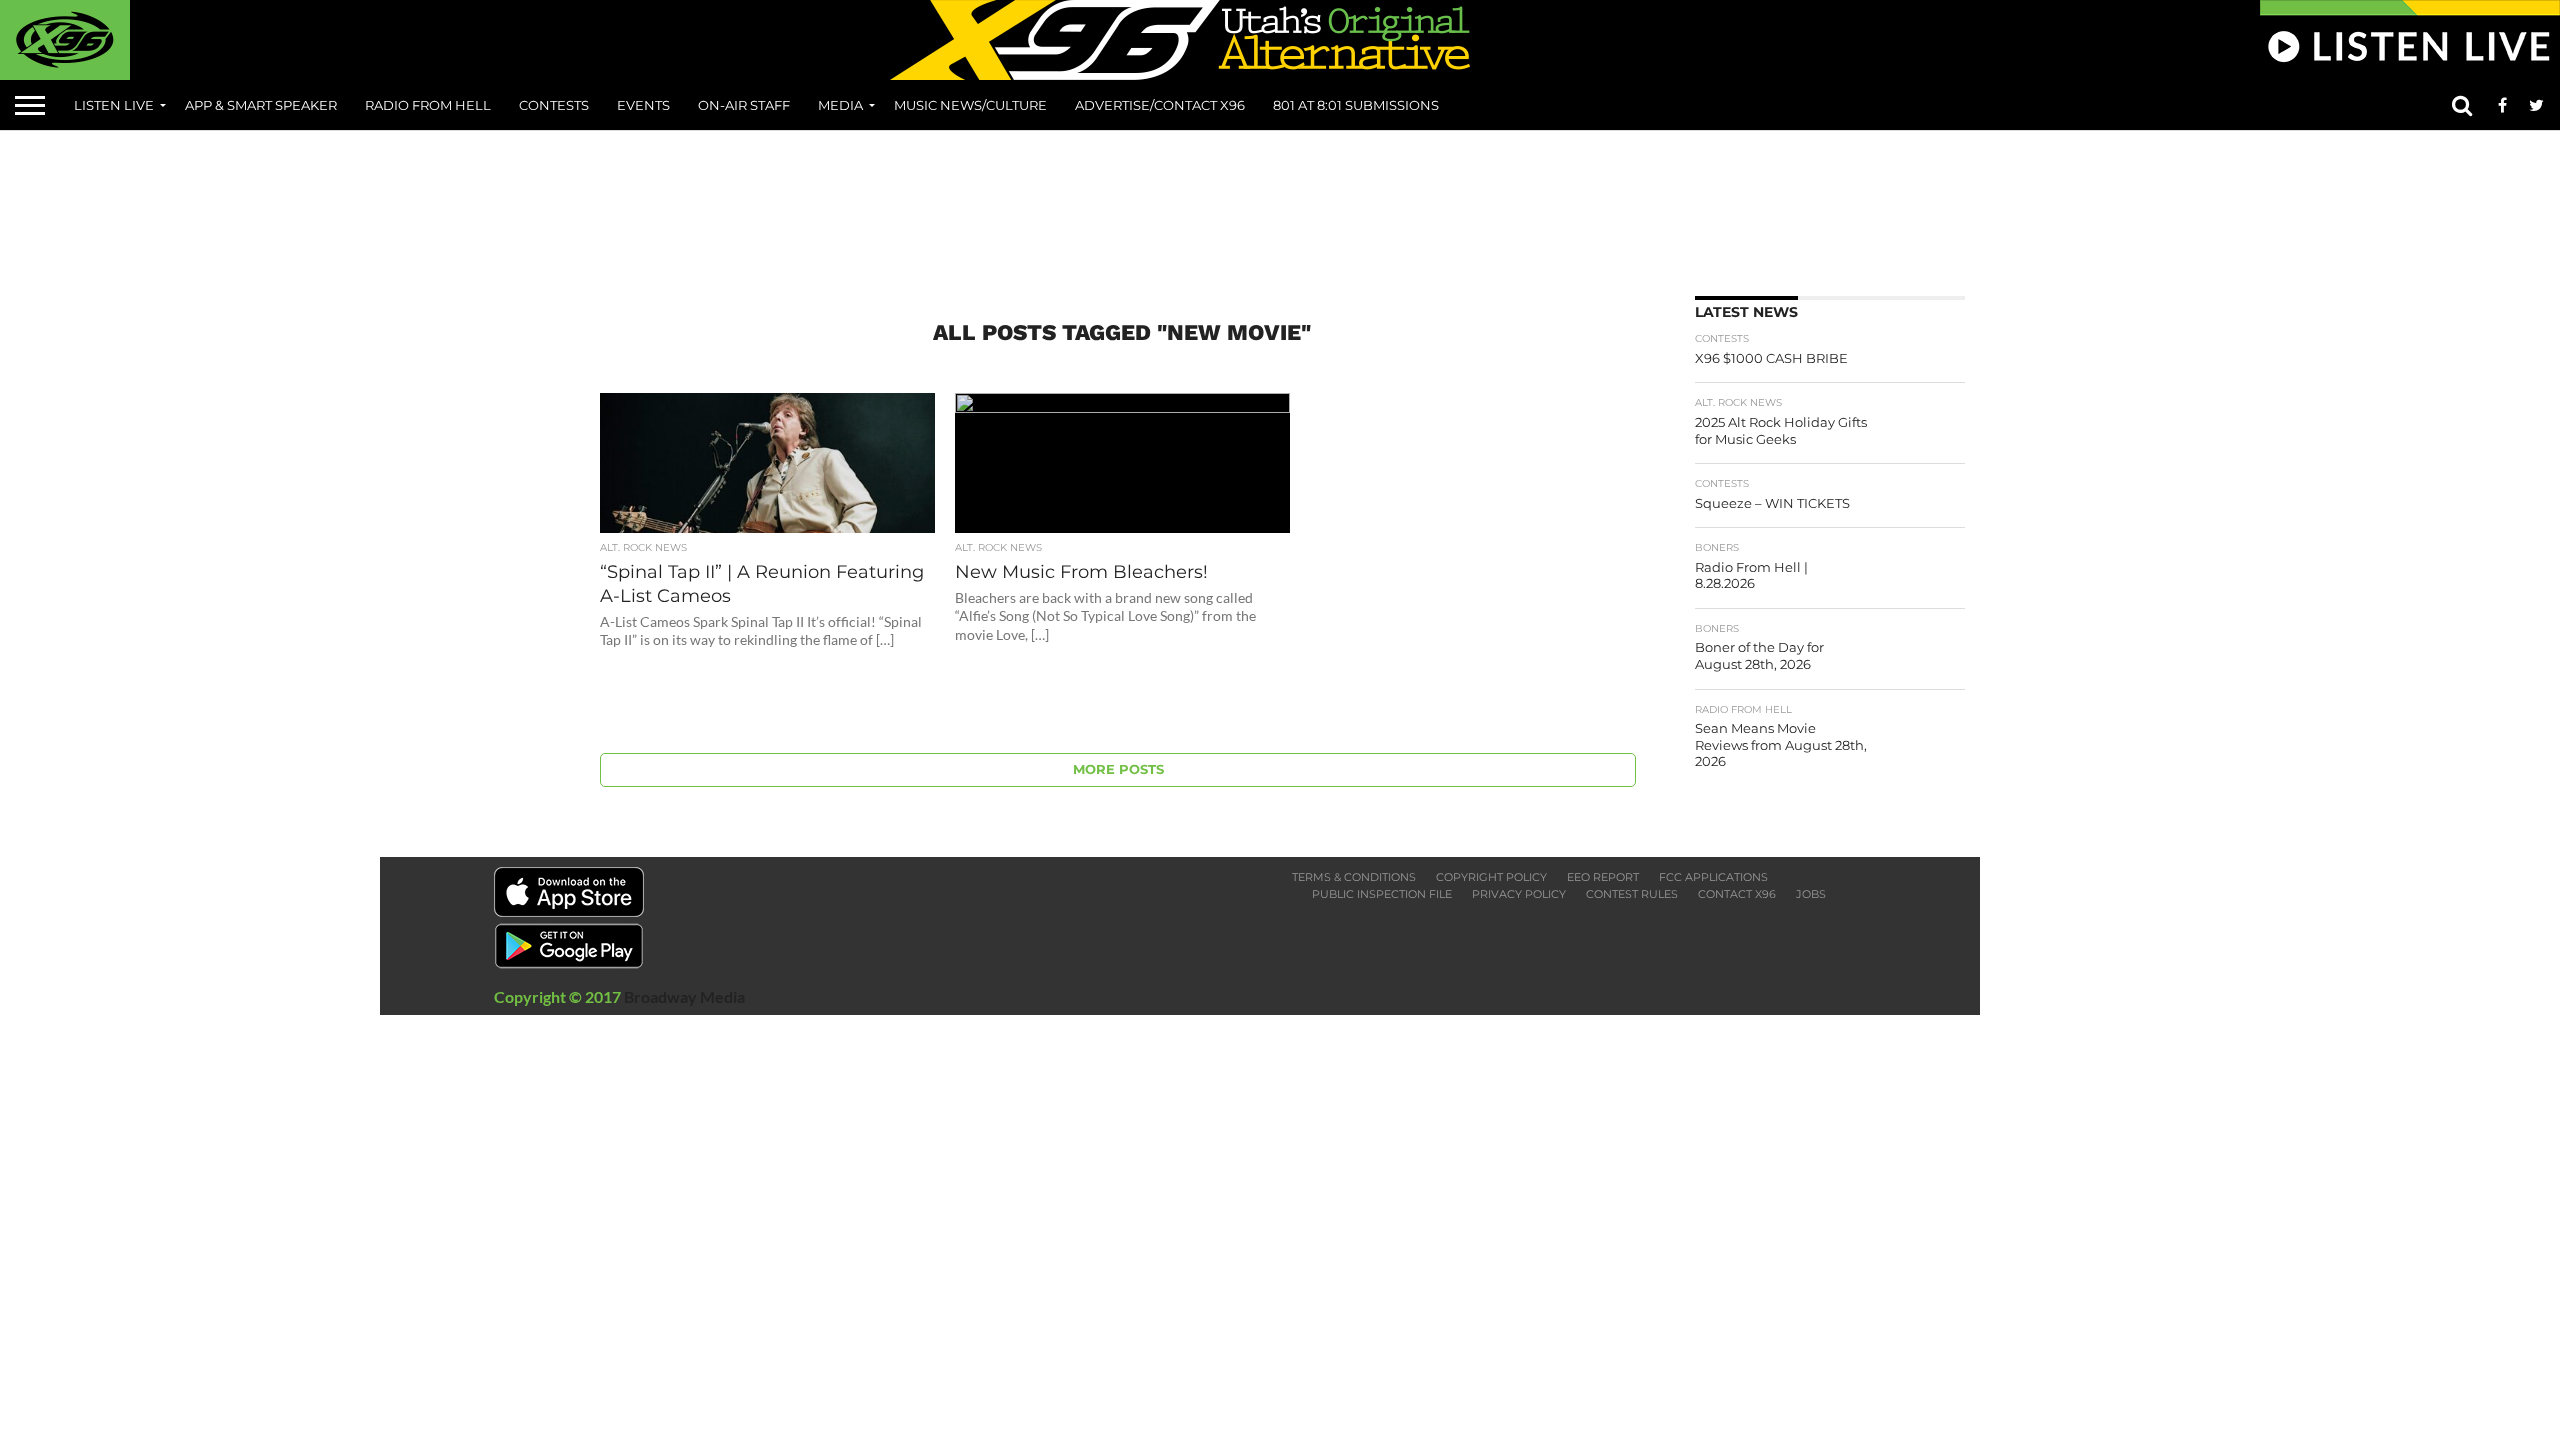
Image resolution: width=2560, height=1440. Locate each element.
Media (840, 105)
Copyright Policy (1491, 877)
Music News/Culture (970, 105)
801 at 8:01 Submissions (1356, 105)
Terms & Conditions (1354, 877)
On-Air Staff (744, 105)
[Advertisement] (1280, 206)
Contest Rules (1632, 894)
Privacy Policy (1519, 894)
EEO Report (1603, 877)
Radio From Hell (428, 105)
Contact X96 (1737, 894)
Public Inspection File (1382, 894)
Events (643, 105)
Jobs (1811, 894)
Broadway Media (684, 996)
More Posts (1118, 769)
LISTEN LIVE (114, 105)
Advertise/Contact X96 (1160, 105)
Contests (554, 105)
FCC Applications (1713, 877)
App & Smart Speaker (261, 105)
